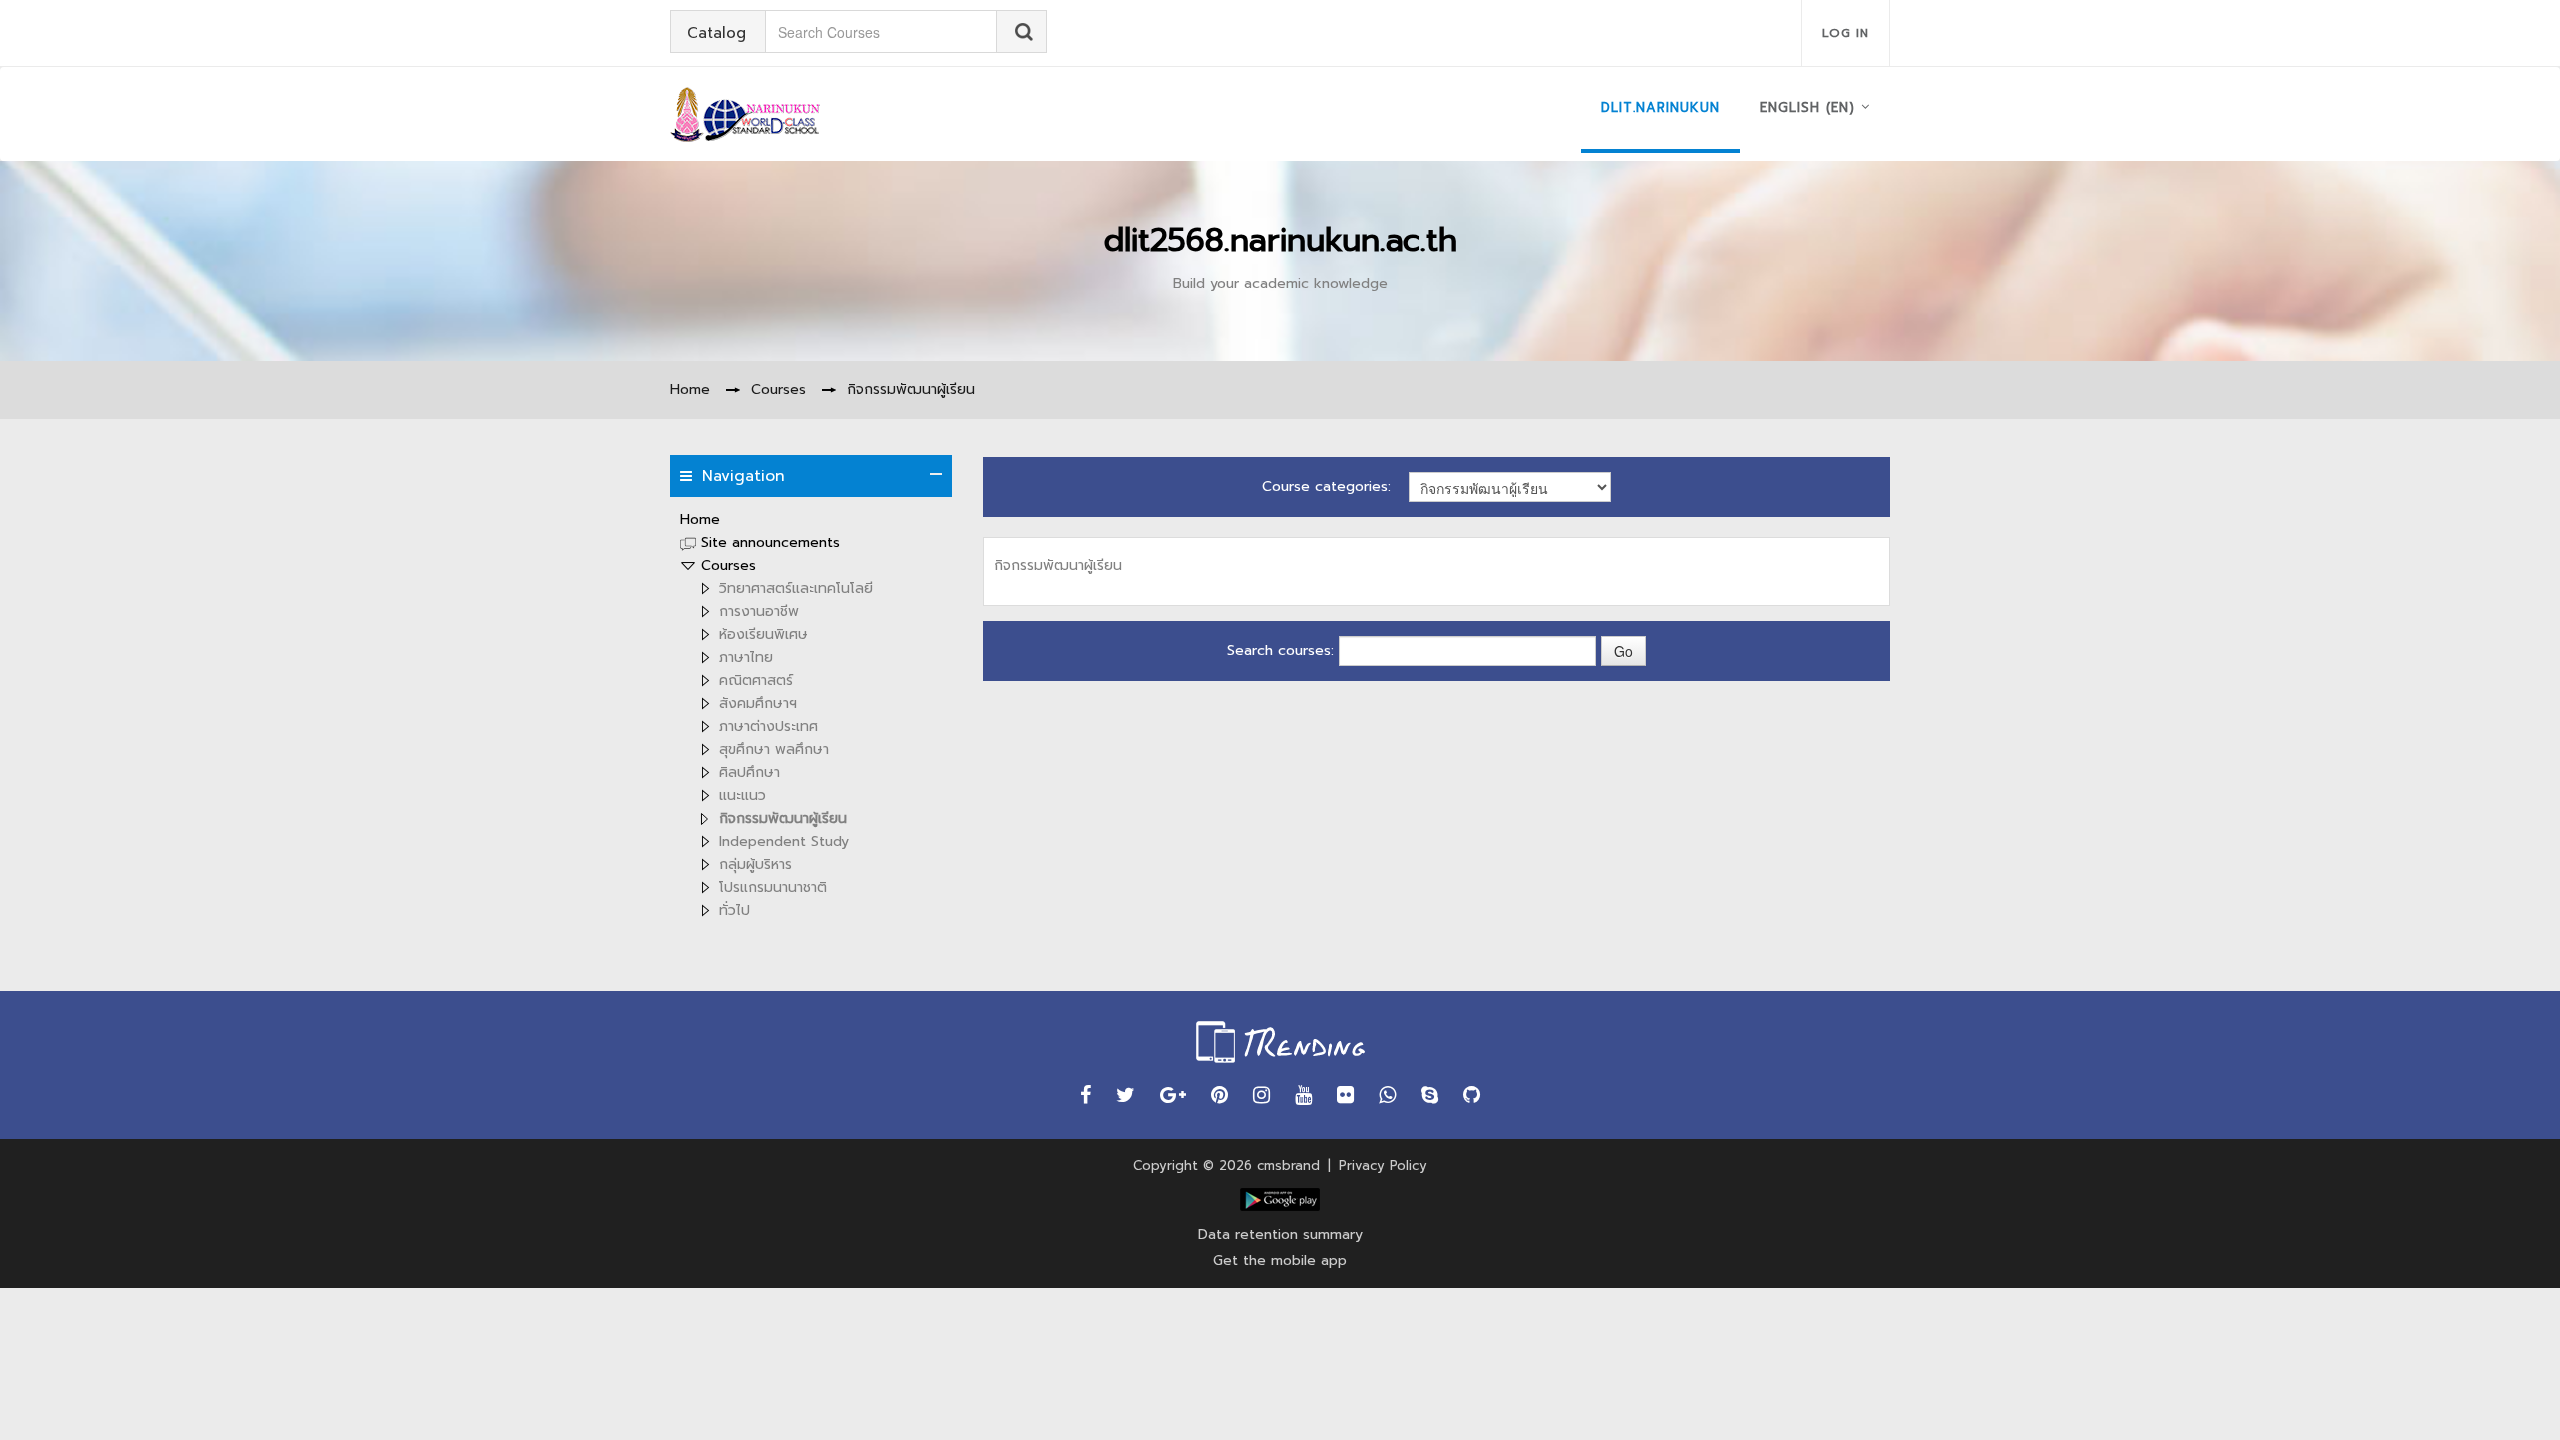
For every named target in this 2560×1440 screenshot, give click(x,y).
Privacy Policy (1383, 1165)
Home (700, 519)
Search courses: (1283, 650)
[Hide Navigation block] (936, 474)
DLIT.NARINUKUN (1660, 107)
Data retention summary (1280, 1234)
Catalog (716, 33)
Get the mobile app (1280, 1260)
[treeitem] (811, 520)
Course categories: (1326, 487)
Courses (728, 565)
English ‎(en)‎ (1807, 107)
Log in (1845, 33)
